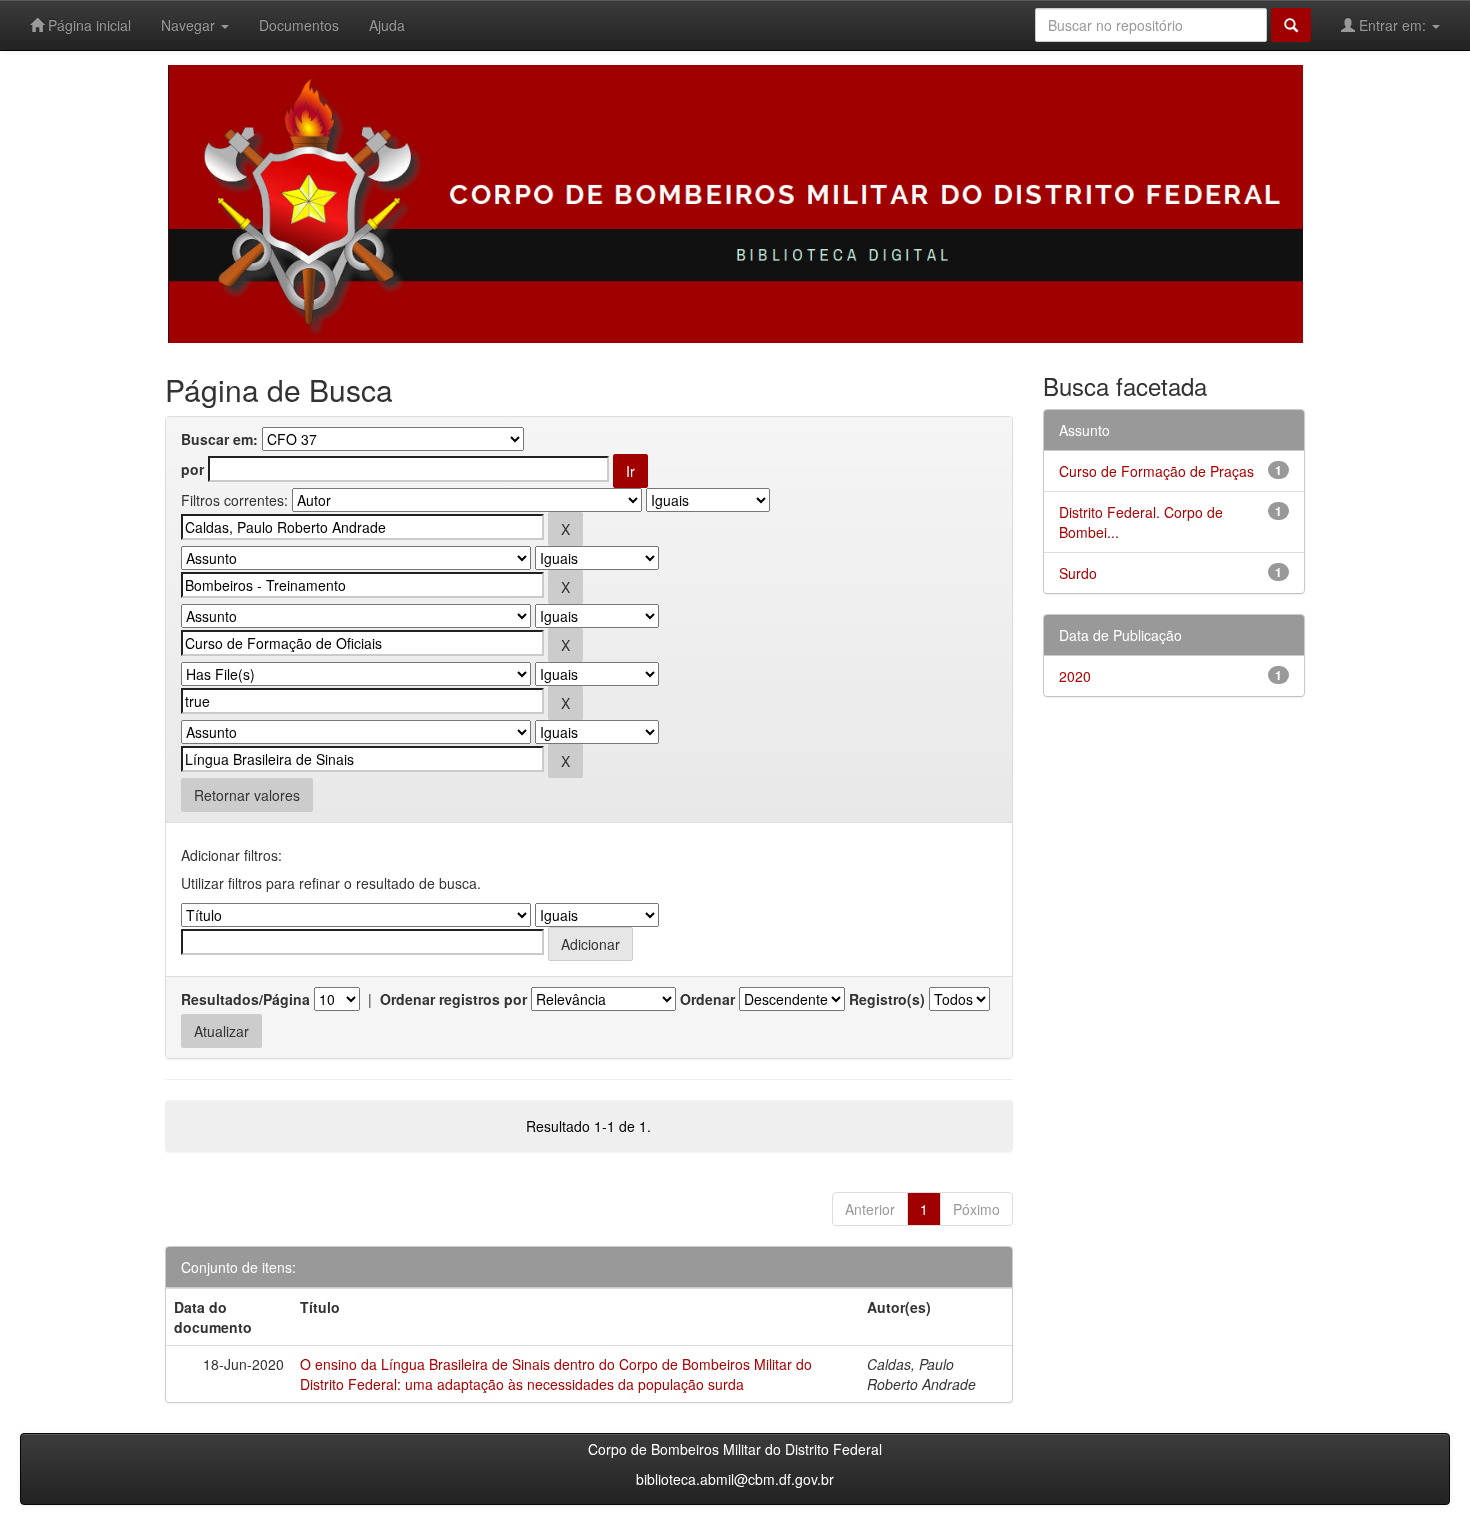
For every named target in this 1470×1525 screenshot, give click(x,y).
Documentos (299, 25)
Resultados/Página (245, 999)
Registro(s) (887, 999)
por (192, 469)
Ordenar (707, 999)
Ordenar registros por (453, 999)
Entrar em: (1392, 25)
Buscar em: (219, 439)
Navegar (190, 25)
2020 (1075, 676)
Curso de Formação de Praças (1156, 471)
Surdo (1078, 573)
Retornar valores (247, 795)
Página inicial (87, 25)
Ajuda (387, 25)
